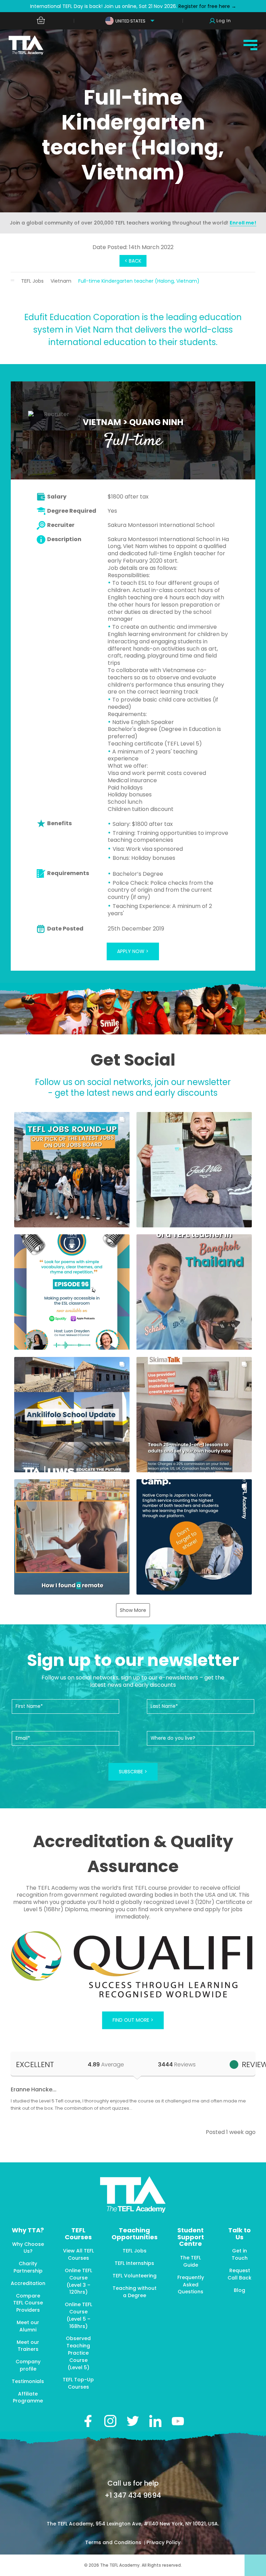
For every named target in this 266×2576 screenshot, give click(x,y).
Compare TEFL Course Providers (28, 2303)
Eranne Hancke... (34, 2089)
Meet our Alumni (28, 2326)
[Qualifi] (133, 1965)
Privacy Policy (163, 2542)
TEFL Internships (134, 2263)
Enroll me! (243, 223)
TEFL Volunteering (135, 2276)
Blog (240, 2290)
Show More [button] (133, 1610)
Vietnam (61, 281)
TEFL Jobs (32, 281)
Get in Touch (240, 2254)
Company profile (28, 2365)
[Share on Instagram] (110, 2421)
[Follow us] (155, 2421)
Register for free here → (207, 6)
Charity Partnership (28, 2267)
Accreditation (28, 2283)
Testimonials (28, 2381)
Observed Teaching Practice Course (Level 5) (78, 2353)
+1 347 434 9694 (133, 2495)
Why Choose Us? (28, 2248)
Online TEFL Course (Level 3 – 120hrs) (78, 2281)
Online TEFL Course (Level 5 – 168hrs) (78, 2315)
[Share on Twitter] (133, 2421)
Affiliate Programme (28, 2397)
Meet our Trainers (28, 2346)
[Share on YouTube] (178, 2421)
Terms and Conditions (114, 2542)
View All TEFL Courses (78, 2254)
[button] (72, 1170)
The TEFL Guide (190, 2261)
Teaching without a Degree (135, 2292)
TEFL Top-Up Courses (78, 2383)
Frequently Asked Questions (191, 2285)
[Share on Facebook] (88, 2421)
